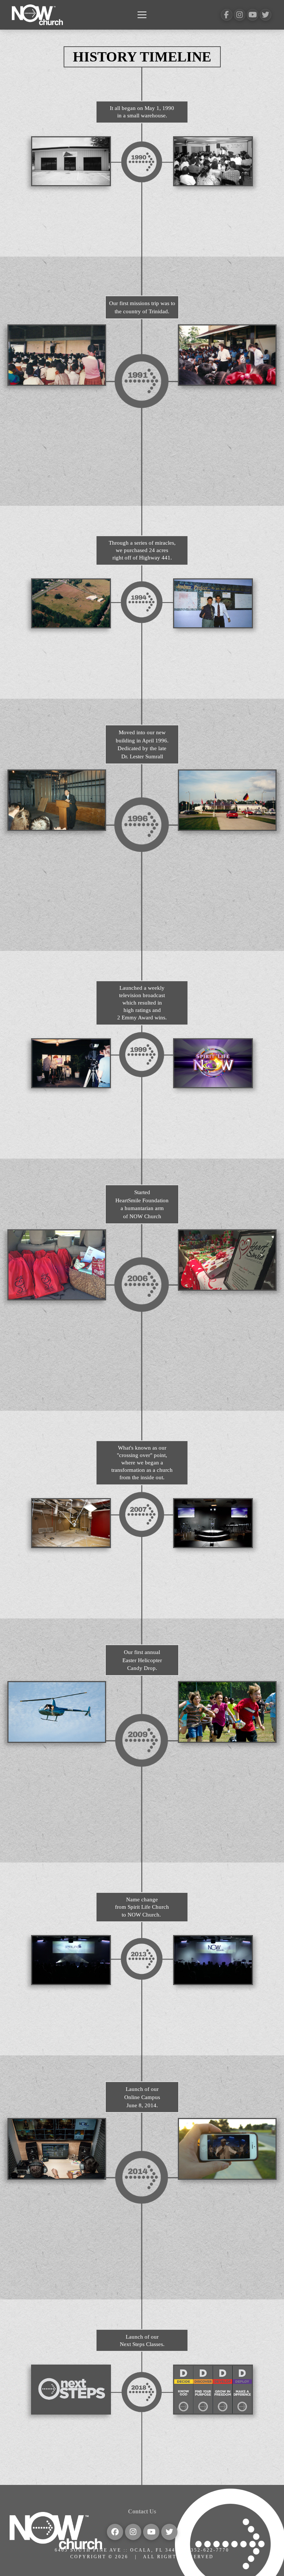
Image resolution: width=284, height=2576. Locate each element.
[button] (142, 15)
